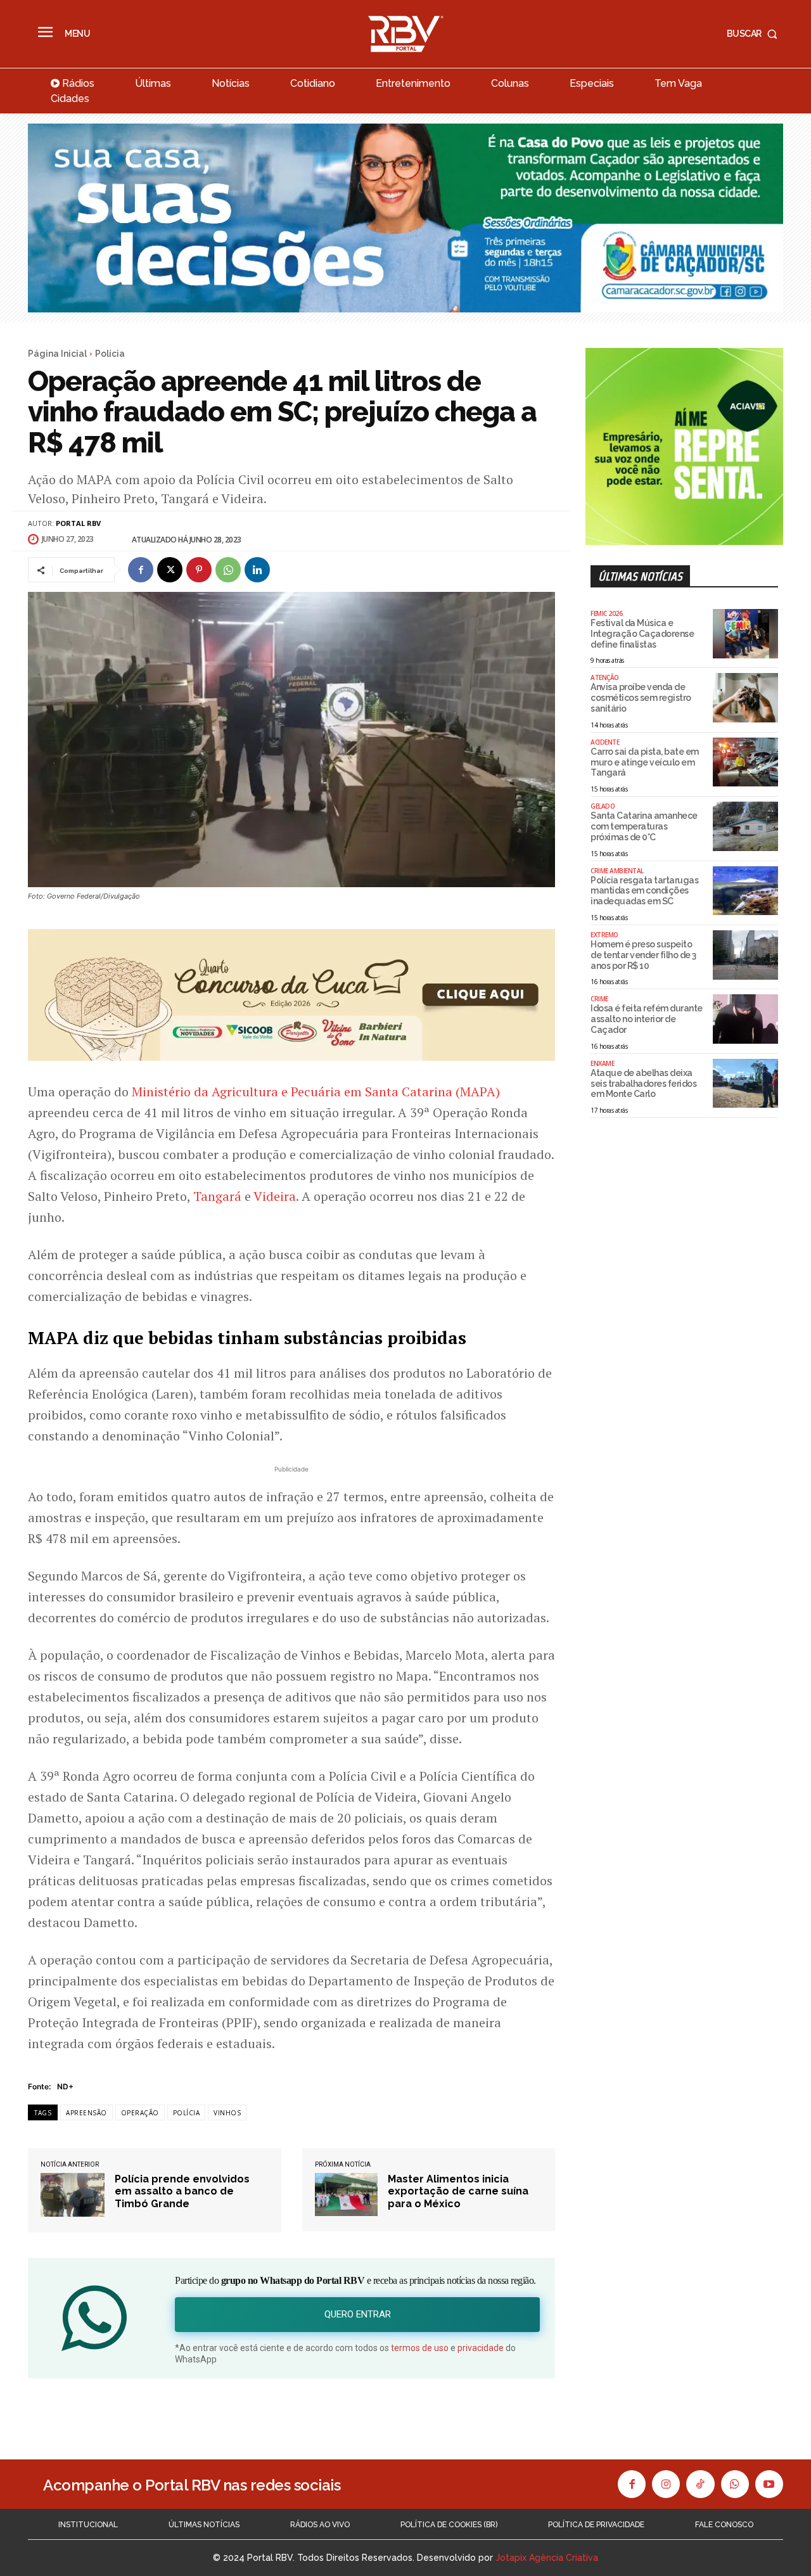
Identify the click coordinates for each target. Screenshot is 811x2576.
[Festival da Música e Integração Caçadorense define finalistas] (745, 634)
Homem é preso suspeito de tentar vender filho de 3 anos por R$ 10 (643, 955)
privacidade (481, 2348)
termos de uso (420, 2348)
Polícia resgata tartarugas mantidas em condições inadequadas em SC (644, 891)
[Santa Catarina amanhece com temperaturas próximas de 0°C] (745, 826)
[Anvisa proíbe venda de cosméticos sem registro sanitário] (745, 698)
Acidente (605, 742)
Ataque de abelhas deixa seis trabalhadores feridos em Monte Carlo (643, 1084)
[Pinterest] (199, 570)
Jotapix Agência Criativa (547, 2558)
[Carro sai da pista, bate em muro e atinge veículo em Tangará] (745, 762)
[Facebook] (141, 570)
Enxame (602, 1063)
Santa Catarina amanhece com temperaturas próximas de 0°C (644, 826)
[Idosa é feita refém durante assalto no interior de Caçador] (745, 1019)
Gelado (603, 806)
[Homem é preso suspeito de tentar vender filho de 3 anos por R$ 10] (745, 955)
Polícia (110, 354)
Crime (599, 999)
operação (140, 2113)
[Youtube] (769, 2484)
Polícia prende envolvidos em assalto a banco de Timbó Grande (182, 2191)
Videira (275, 1196)
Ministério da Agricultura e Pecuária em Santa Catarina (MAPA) (316, 1092)
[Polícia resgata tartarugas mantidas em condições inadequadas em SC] (745, 891)
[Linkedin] (257, 570)
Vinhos (227, 2113)
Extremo (604, 935)
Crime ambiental (617, 871)
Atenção (605, 677)
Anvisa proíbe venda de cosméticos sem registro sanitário (641, 698)
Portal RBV (78, 523)
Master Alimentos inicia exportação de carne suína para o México (458, 2191)
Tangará (217, 1196)
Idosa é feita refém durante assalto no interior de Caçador (647, 1019)
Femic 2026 (606, 613)
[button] (755, 34)
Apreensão (86, 2113)
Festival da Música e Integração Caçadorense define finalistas (642, 634)
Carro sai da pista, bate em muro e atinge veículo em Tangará (645, 762)
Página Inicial (57, 354)
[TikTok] (700, 2484)
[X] (170, 570)
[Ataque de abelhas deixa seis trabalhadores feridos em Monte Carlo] (745, 1084)
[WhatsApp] (228, 570)
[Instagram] (666, 2484)
